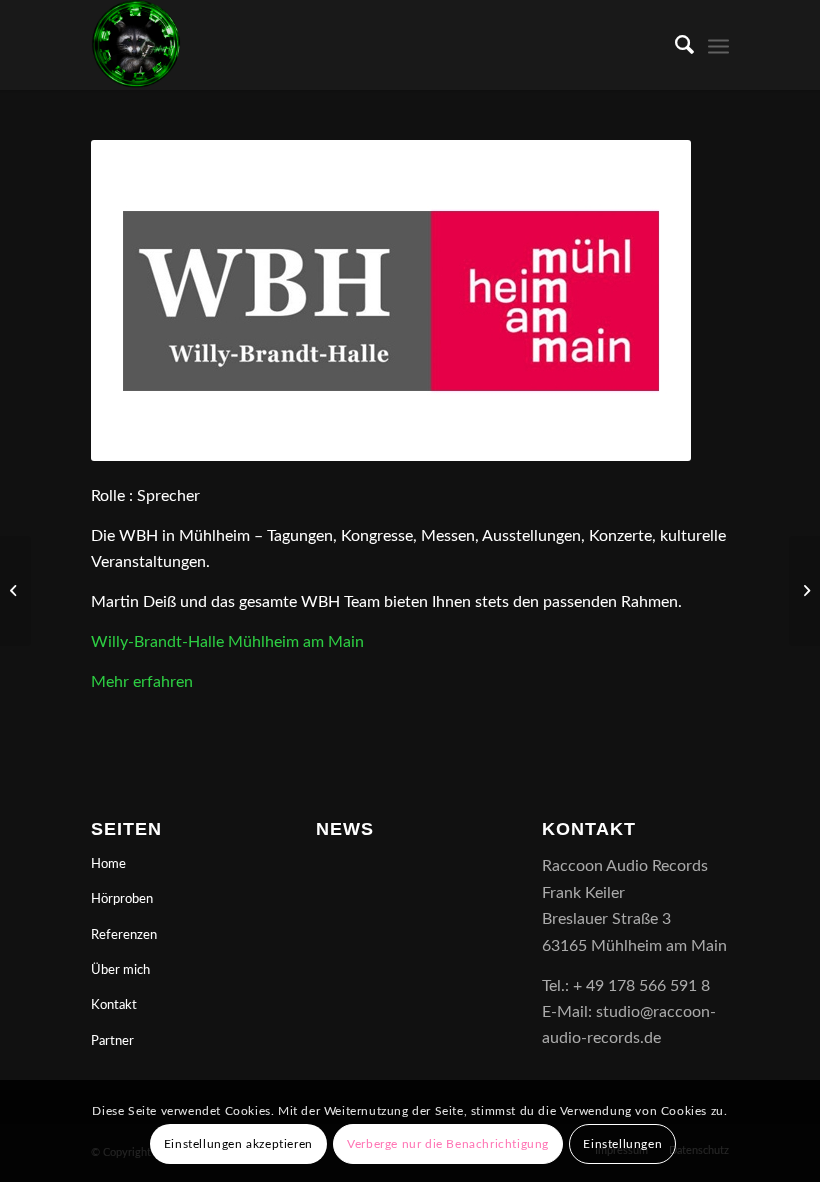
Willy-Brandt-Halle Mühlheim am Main (227, 642)
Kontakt (114, 1005)
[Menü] (718, 45)
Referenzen (124, 935)
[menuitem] (674, 45)
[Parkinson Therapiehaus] (804, 591)
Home (108, 864)
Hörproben (122, 899)
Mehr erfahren (142, 682)
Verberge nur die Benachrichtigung (448, 1144)
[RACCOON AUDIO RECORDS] (136, 45)
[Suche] (674, 45)
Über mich (120, 970)
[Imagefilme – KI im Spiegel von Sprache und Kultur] (15, 591)
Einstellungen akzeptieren (238, 1144)
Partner (112, 1041)
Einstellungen (622, 1144)
